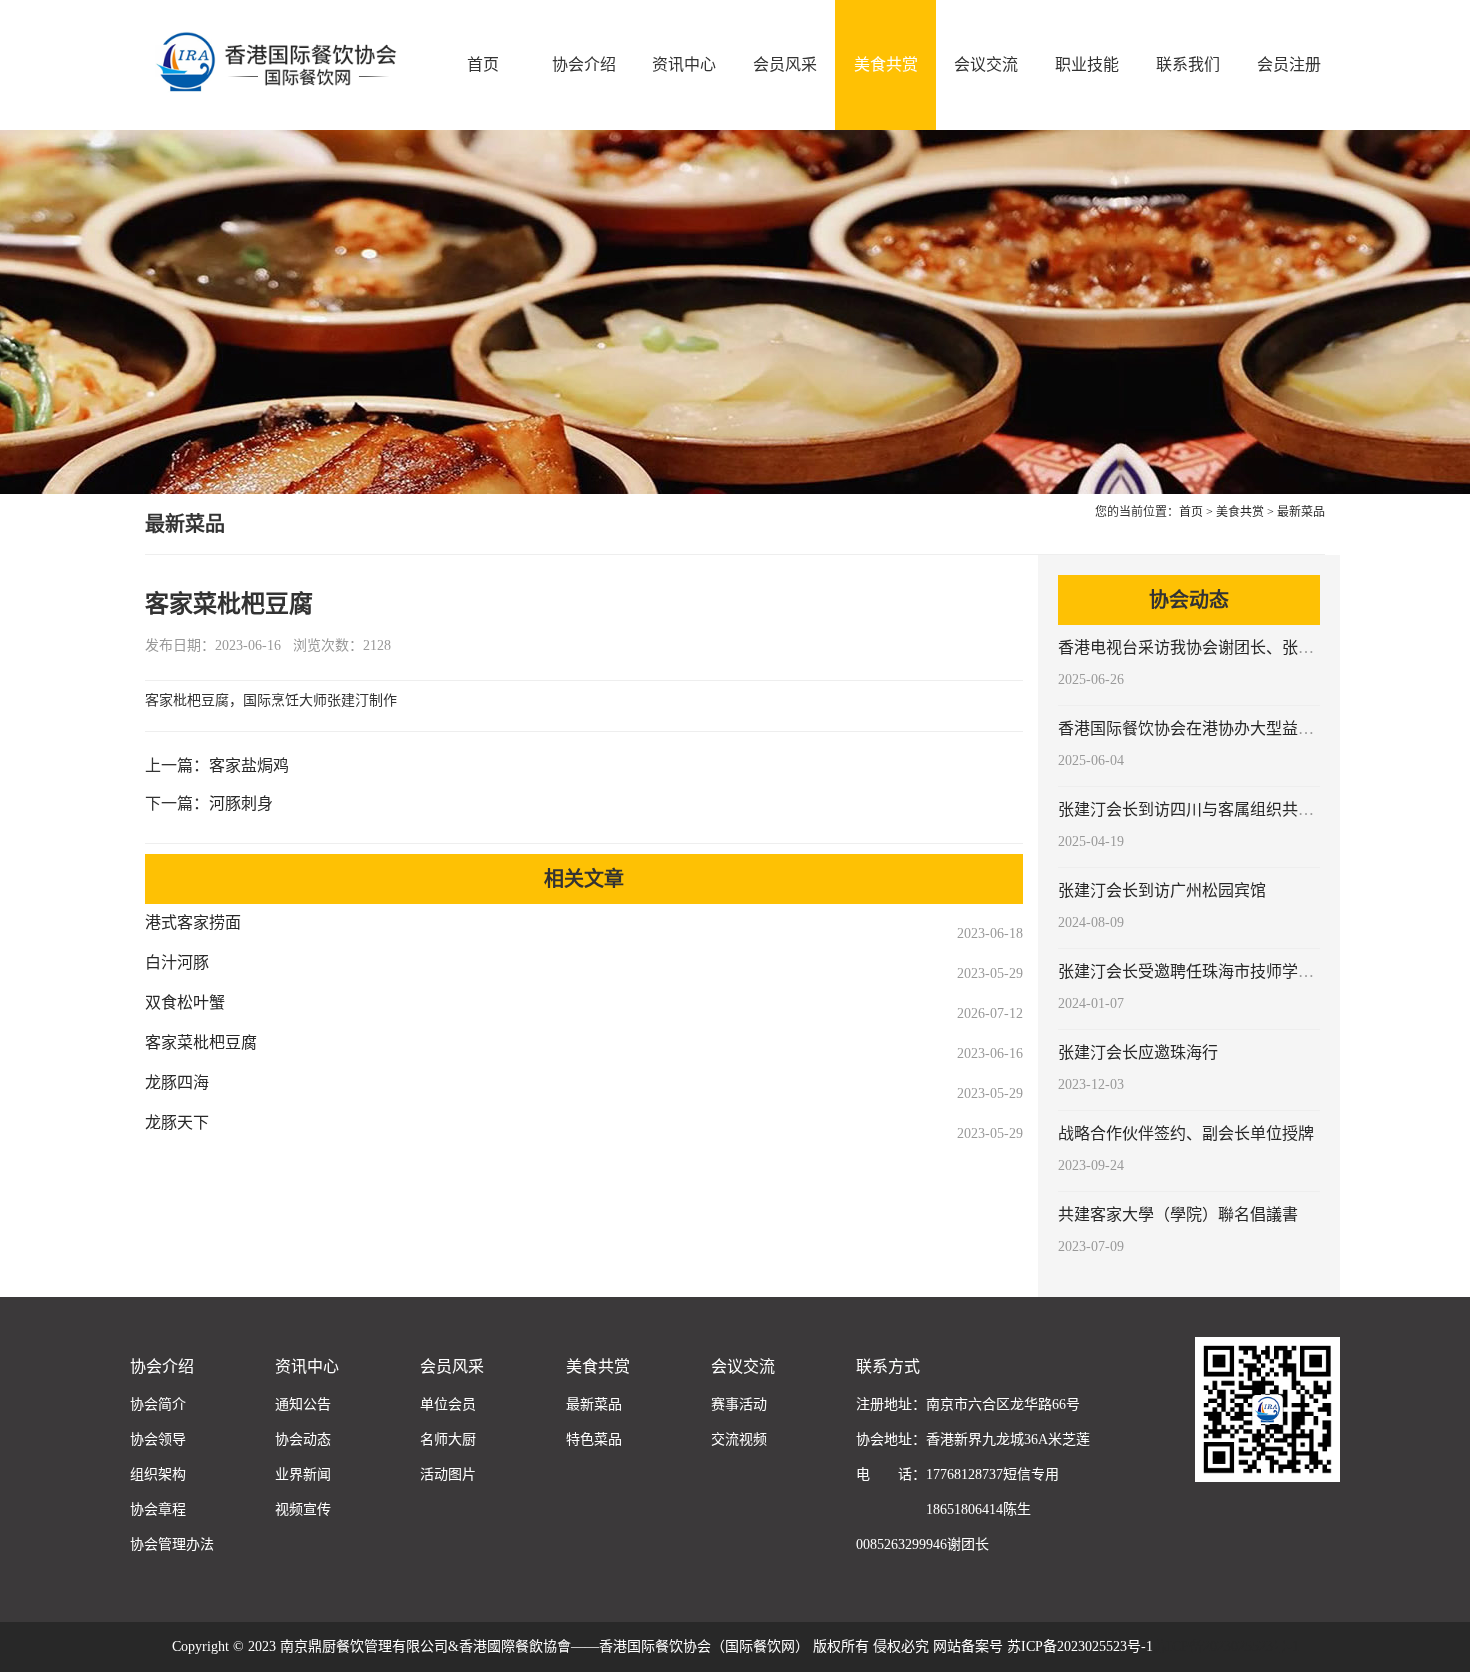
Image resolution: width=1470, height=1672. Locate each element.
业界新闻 (303, 1474)
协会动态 (303, 1439)
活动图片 (448, 1474)
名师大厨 (448, 1439)
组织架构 (158, 1474)
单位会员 (448, 1404)
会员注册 (1289, 64)
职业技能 (1087, 64)
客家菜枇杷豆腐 (201, 1042)
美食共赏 (886, 64)
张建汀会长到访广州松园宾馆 (1162, 890)
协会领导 (158, 1439)
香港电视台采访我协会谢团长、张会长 (1194, 647)
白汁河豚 (177, 962)
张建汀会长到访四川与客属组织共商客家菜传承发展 (1242, 809)
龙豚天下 (177, 1122)
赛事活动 (739, 1404)
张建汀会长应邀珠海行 (1138, 1052)
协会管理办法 (172, 1544)
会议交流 (986, 64)
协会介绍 (584, 64)
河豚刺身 (241, 803)
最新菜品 (1301, 512)
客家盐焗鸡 (249, 765)
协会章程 (158, 1509)
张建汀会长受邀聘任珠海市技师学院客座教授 (1218, 971)
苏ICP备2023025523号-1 (1226, 1646)
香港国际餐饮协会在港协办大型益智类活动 (1210, 728)
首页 (483, 64)
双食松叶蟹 (185, 1002)
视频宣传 (303, 1509)
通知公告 (303, 1404)
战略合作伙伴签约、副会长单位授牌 (1186, 1133)
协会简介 (158, 1404)
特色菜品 (594, 1439)
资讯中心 (684, 64)
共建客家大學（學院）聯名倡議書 (1178, 1214)
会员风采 (785, 64)
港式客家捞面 (193, 922)
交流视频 (739, 1439)
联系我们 (1188, 64)
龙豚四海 (177, 1082)
